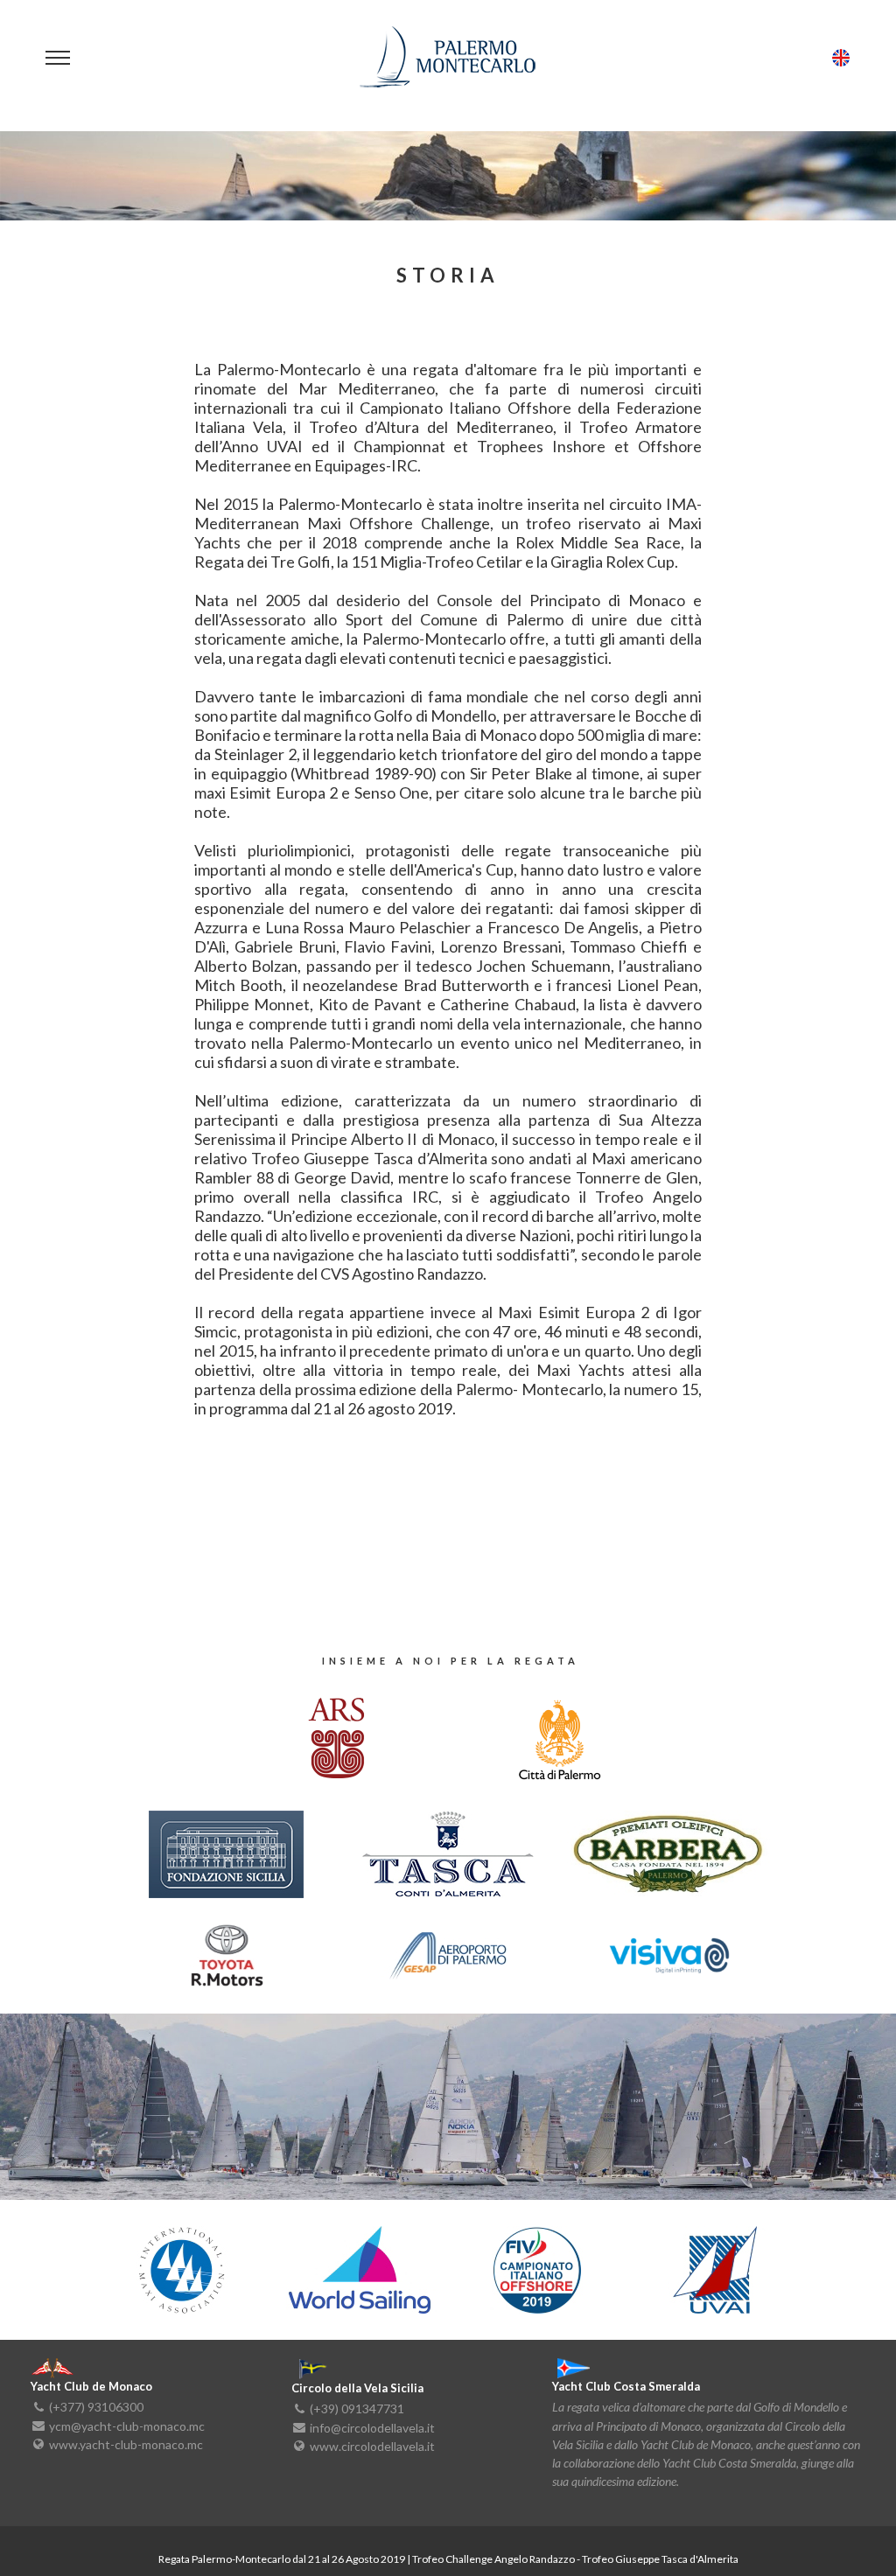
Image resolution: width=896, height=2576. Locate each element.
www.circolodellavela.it (372, 2445)
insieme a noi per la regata (451, 1661)
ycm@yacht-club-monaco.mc (127, 2425)
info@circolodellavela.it (372, 2427)
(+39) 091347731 (357, 2408)
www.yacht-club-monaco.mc (126, 2443)
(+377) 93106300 (96, 2407)
